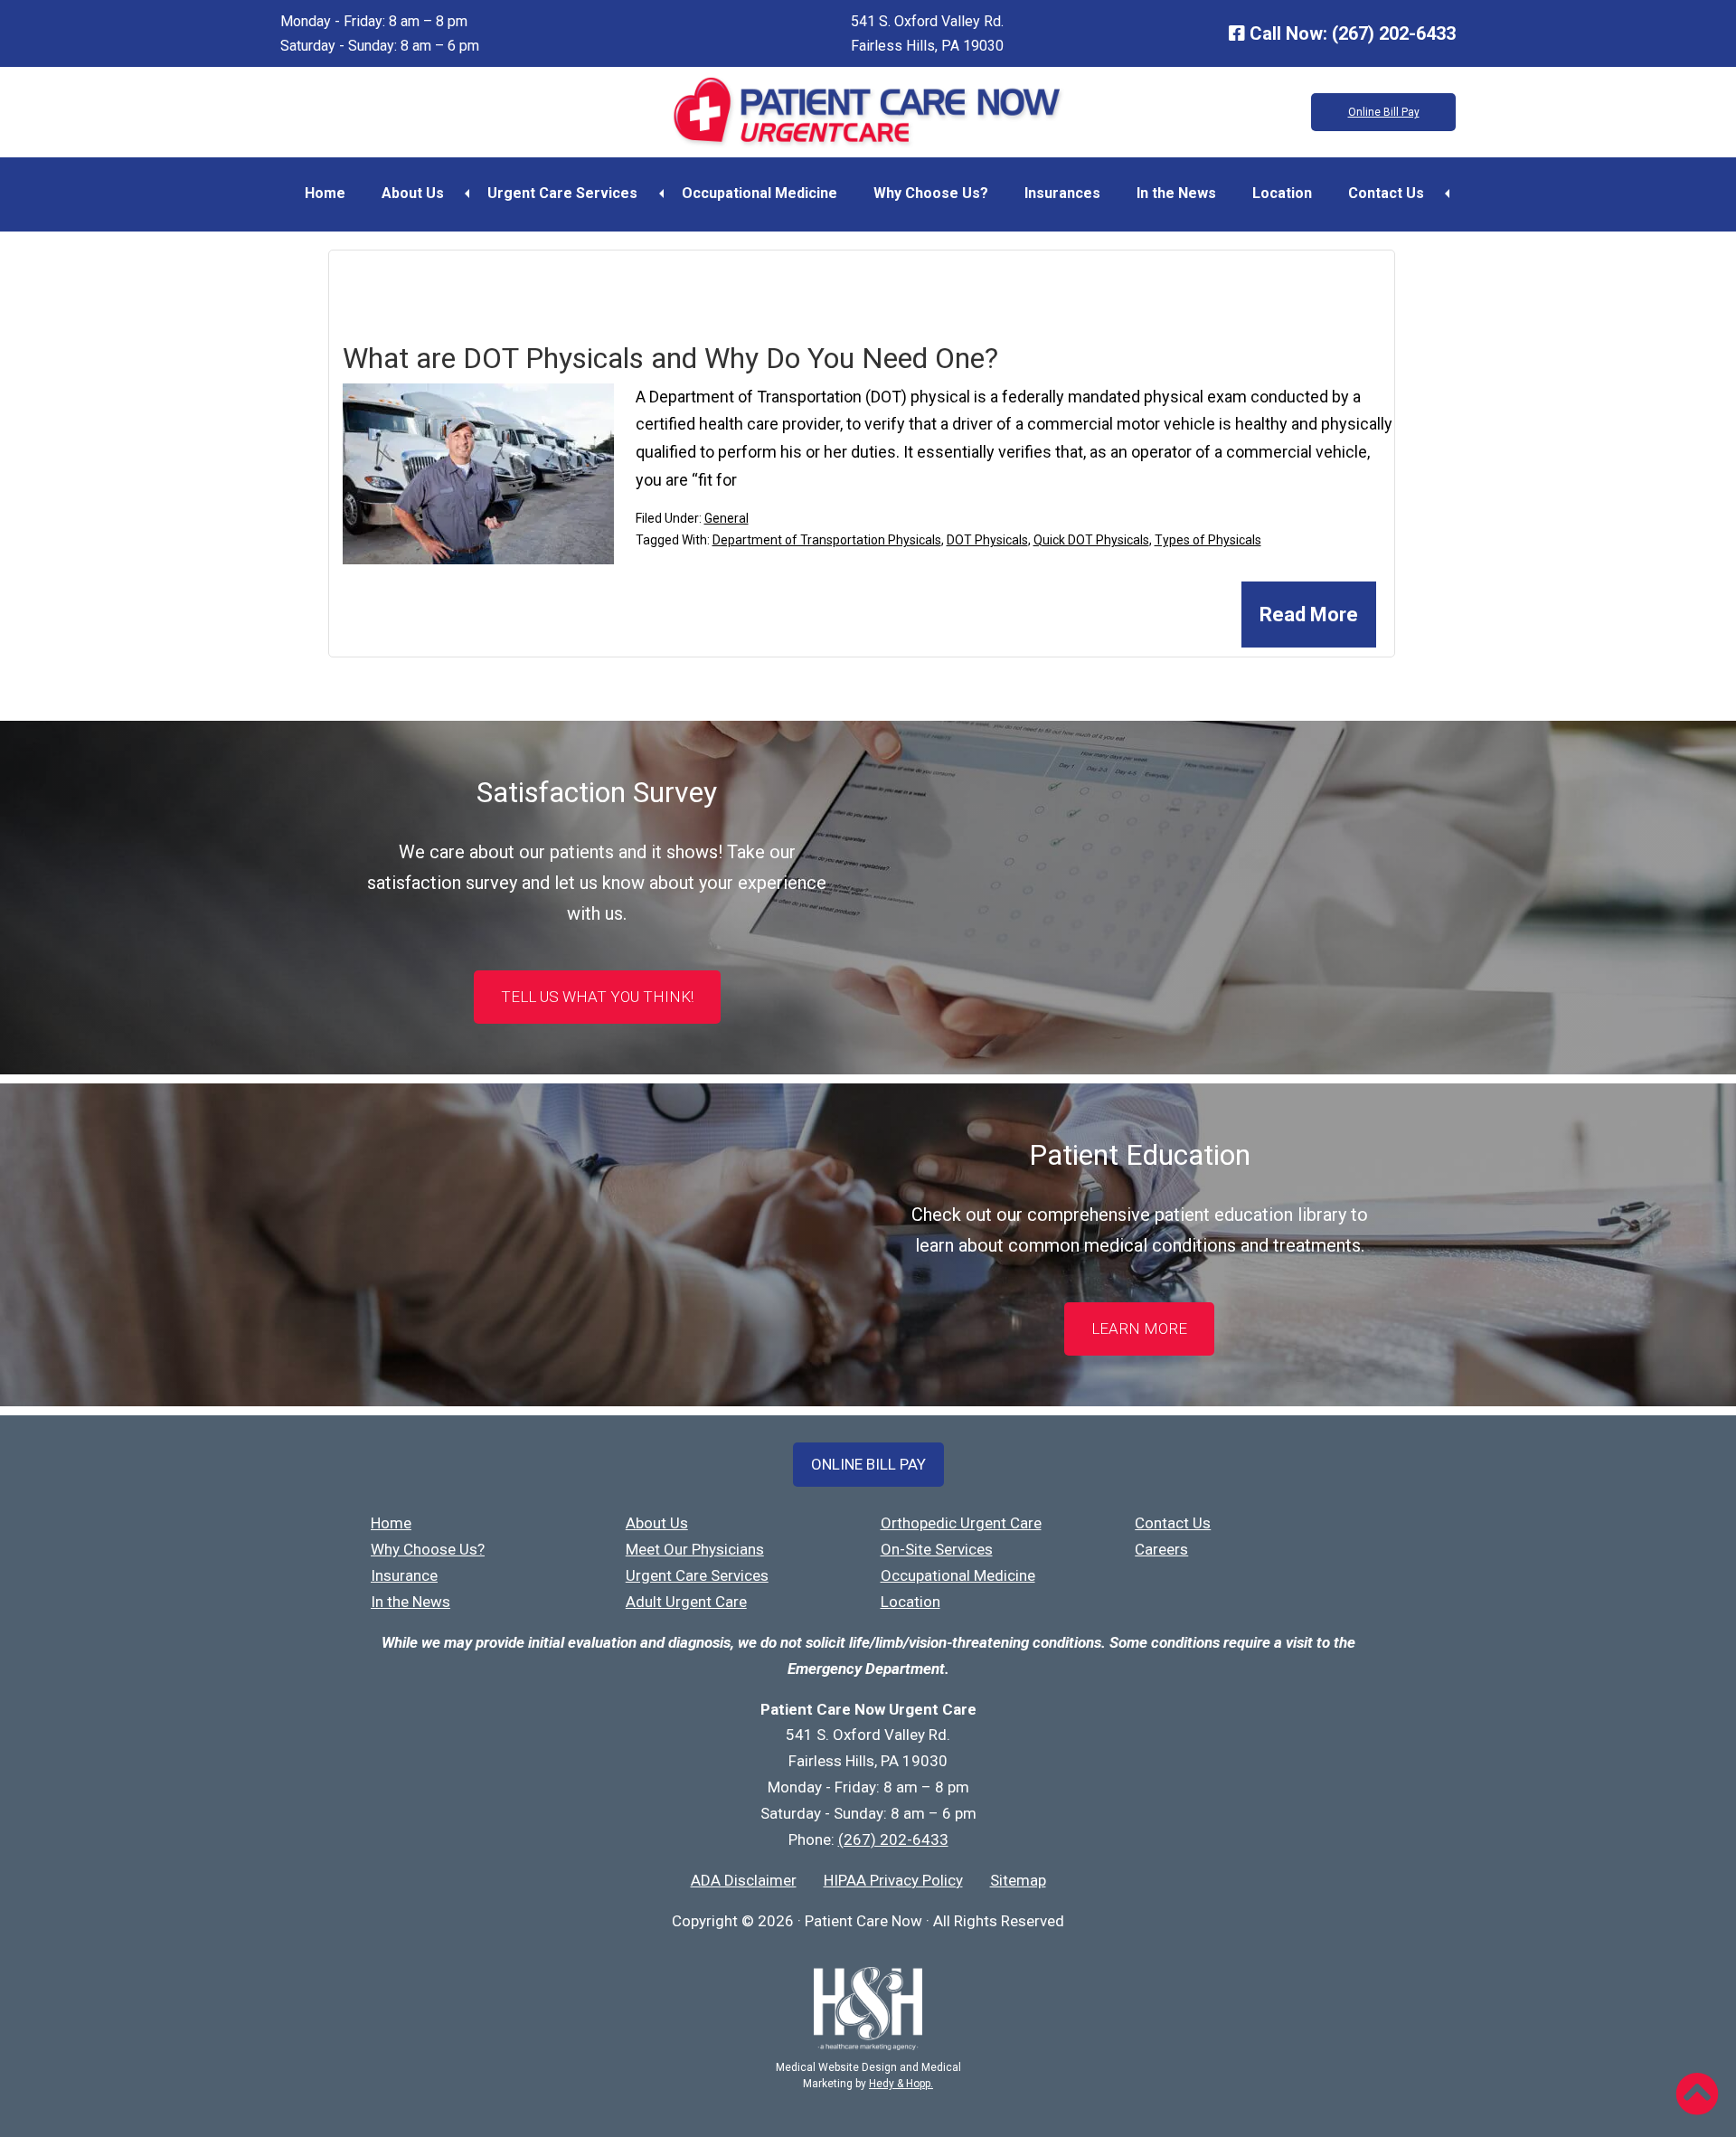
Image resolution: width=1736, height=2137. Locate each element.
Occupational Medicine (759, 193)
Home (325, 193)
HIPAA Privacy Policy (893, 1880)
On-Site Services (937, 1549)
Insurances (1062, 193)
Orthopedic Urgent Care (961, 1523)
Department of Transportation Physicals (827, 540)
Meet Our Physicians (695, 1549)
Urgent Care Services (562, 193)
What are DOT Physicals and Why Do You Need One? (670, 358)
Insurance (404, 1575)
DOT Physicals (987, 540)
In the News (1176, 193)
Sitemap (1018, 1880)
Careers (1161, 1549)
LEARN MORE (1139, 1329)
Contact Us (1386, 193)
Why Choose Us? (931, 193)
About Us (413, 193)
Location (1282, 193)
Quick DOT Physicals (1091, 540)
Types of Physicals (1208, 540)
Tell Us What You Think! (597, 997)
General (726, 518)
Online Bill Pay (1384, 112)
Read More (1309, 615)
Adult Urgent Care (686, 1602)
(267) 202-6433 (1394, 33)
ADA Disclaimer (744, 1880)
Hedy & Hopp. (901, 2084)
